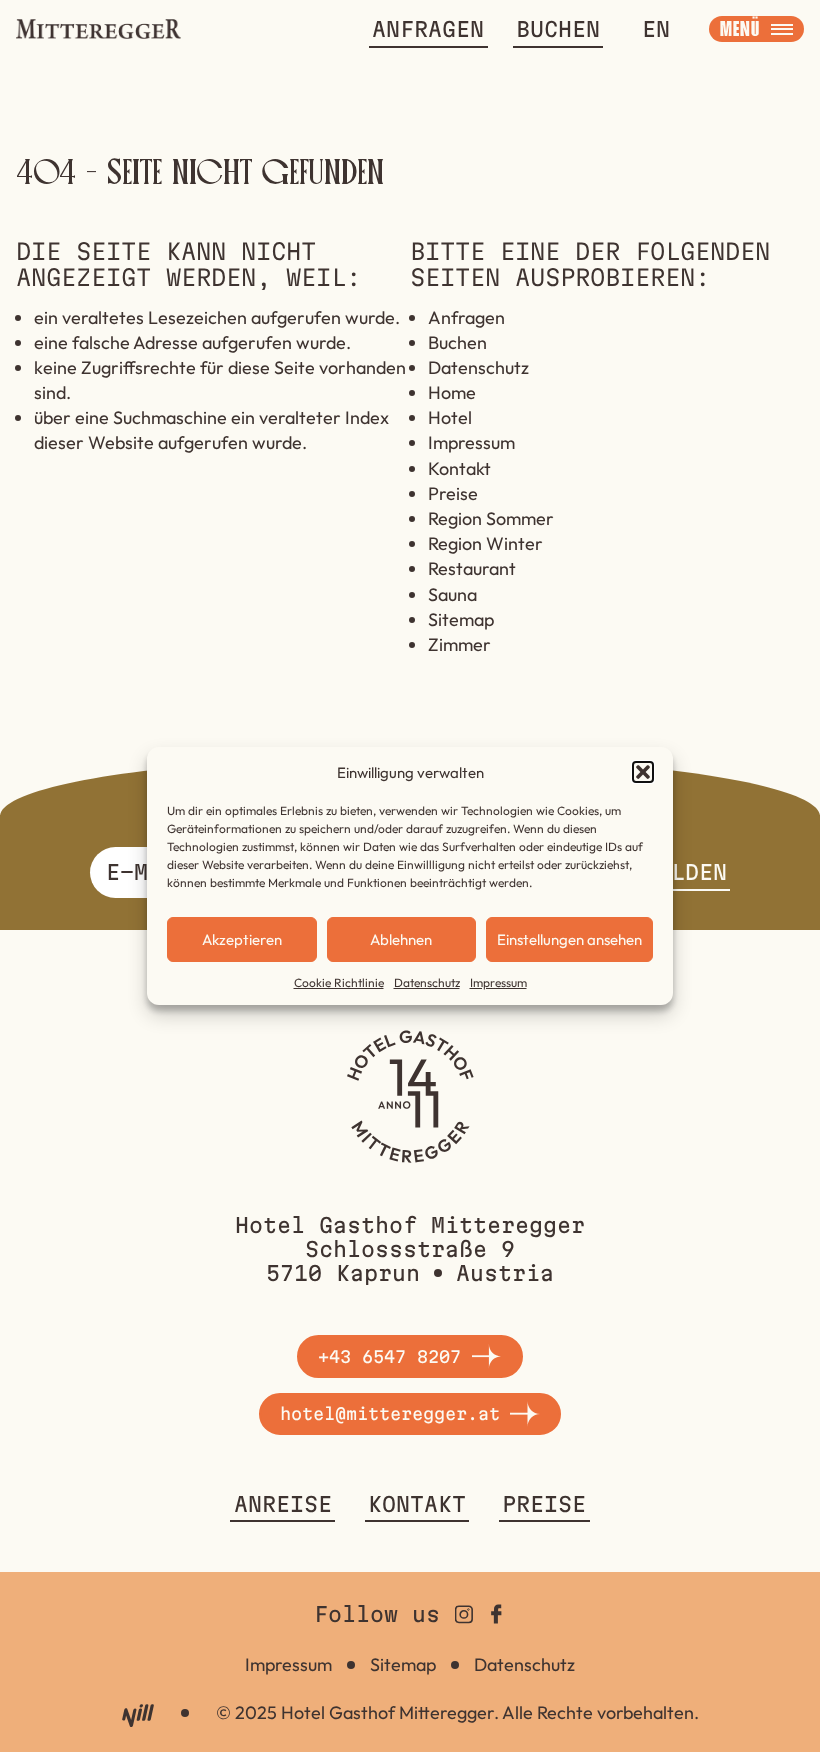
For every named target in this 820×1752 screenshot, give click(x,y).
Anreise (283, 1504)
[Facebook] (497, 1614)
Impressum (498, 982)
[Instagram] (464, 1614)
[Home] (410, 1097)
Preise (453, 493)
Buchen (558, 29)
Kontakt (459, 468)
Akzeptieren (242, 939)
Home (452, 392)
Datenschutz (427, 982)
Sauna (452, 594)
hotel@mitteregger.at (390, 1413)
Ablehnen (401, 939)
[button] (643, 772)
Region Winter (485, 543)
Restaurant (472, 568)
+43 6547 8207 (389, 1356)
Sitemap (461, 619)
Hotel (450, 417)
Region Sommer (491, 518)
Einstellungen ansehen (569, 939)
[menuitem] (656, 29)
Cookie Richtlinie (339, 982)
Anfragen (428, 29)
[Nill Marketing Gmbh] (137, 1715)
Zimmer (459, 644)
